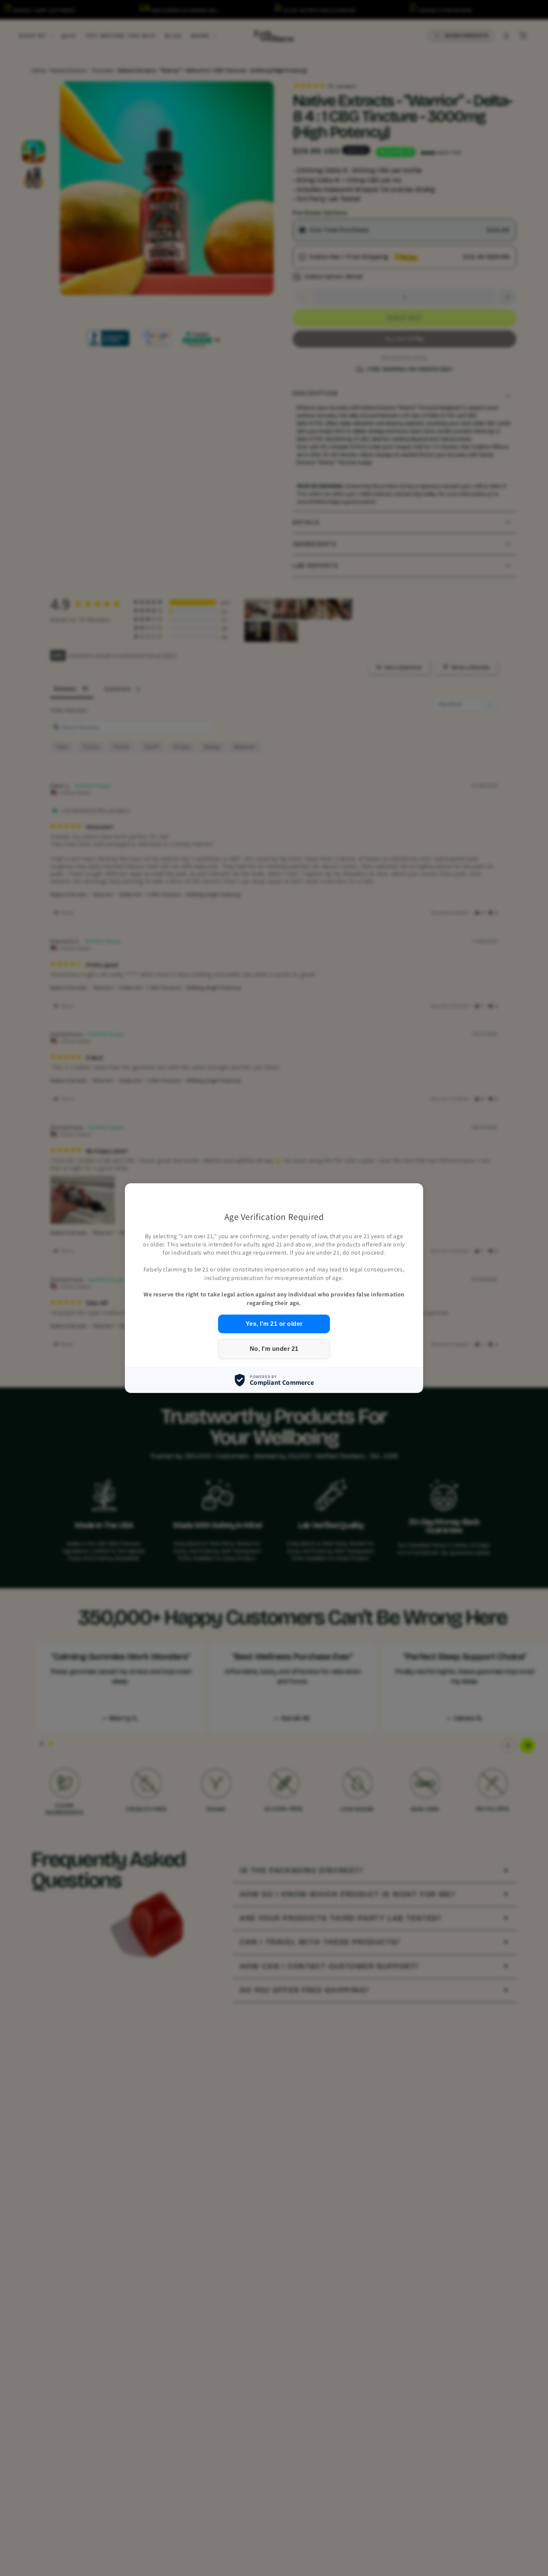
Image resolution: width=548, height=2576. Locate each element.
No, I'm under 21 (274, 1349)
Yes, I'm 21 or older (274, 1324)
